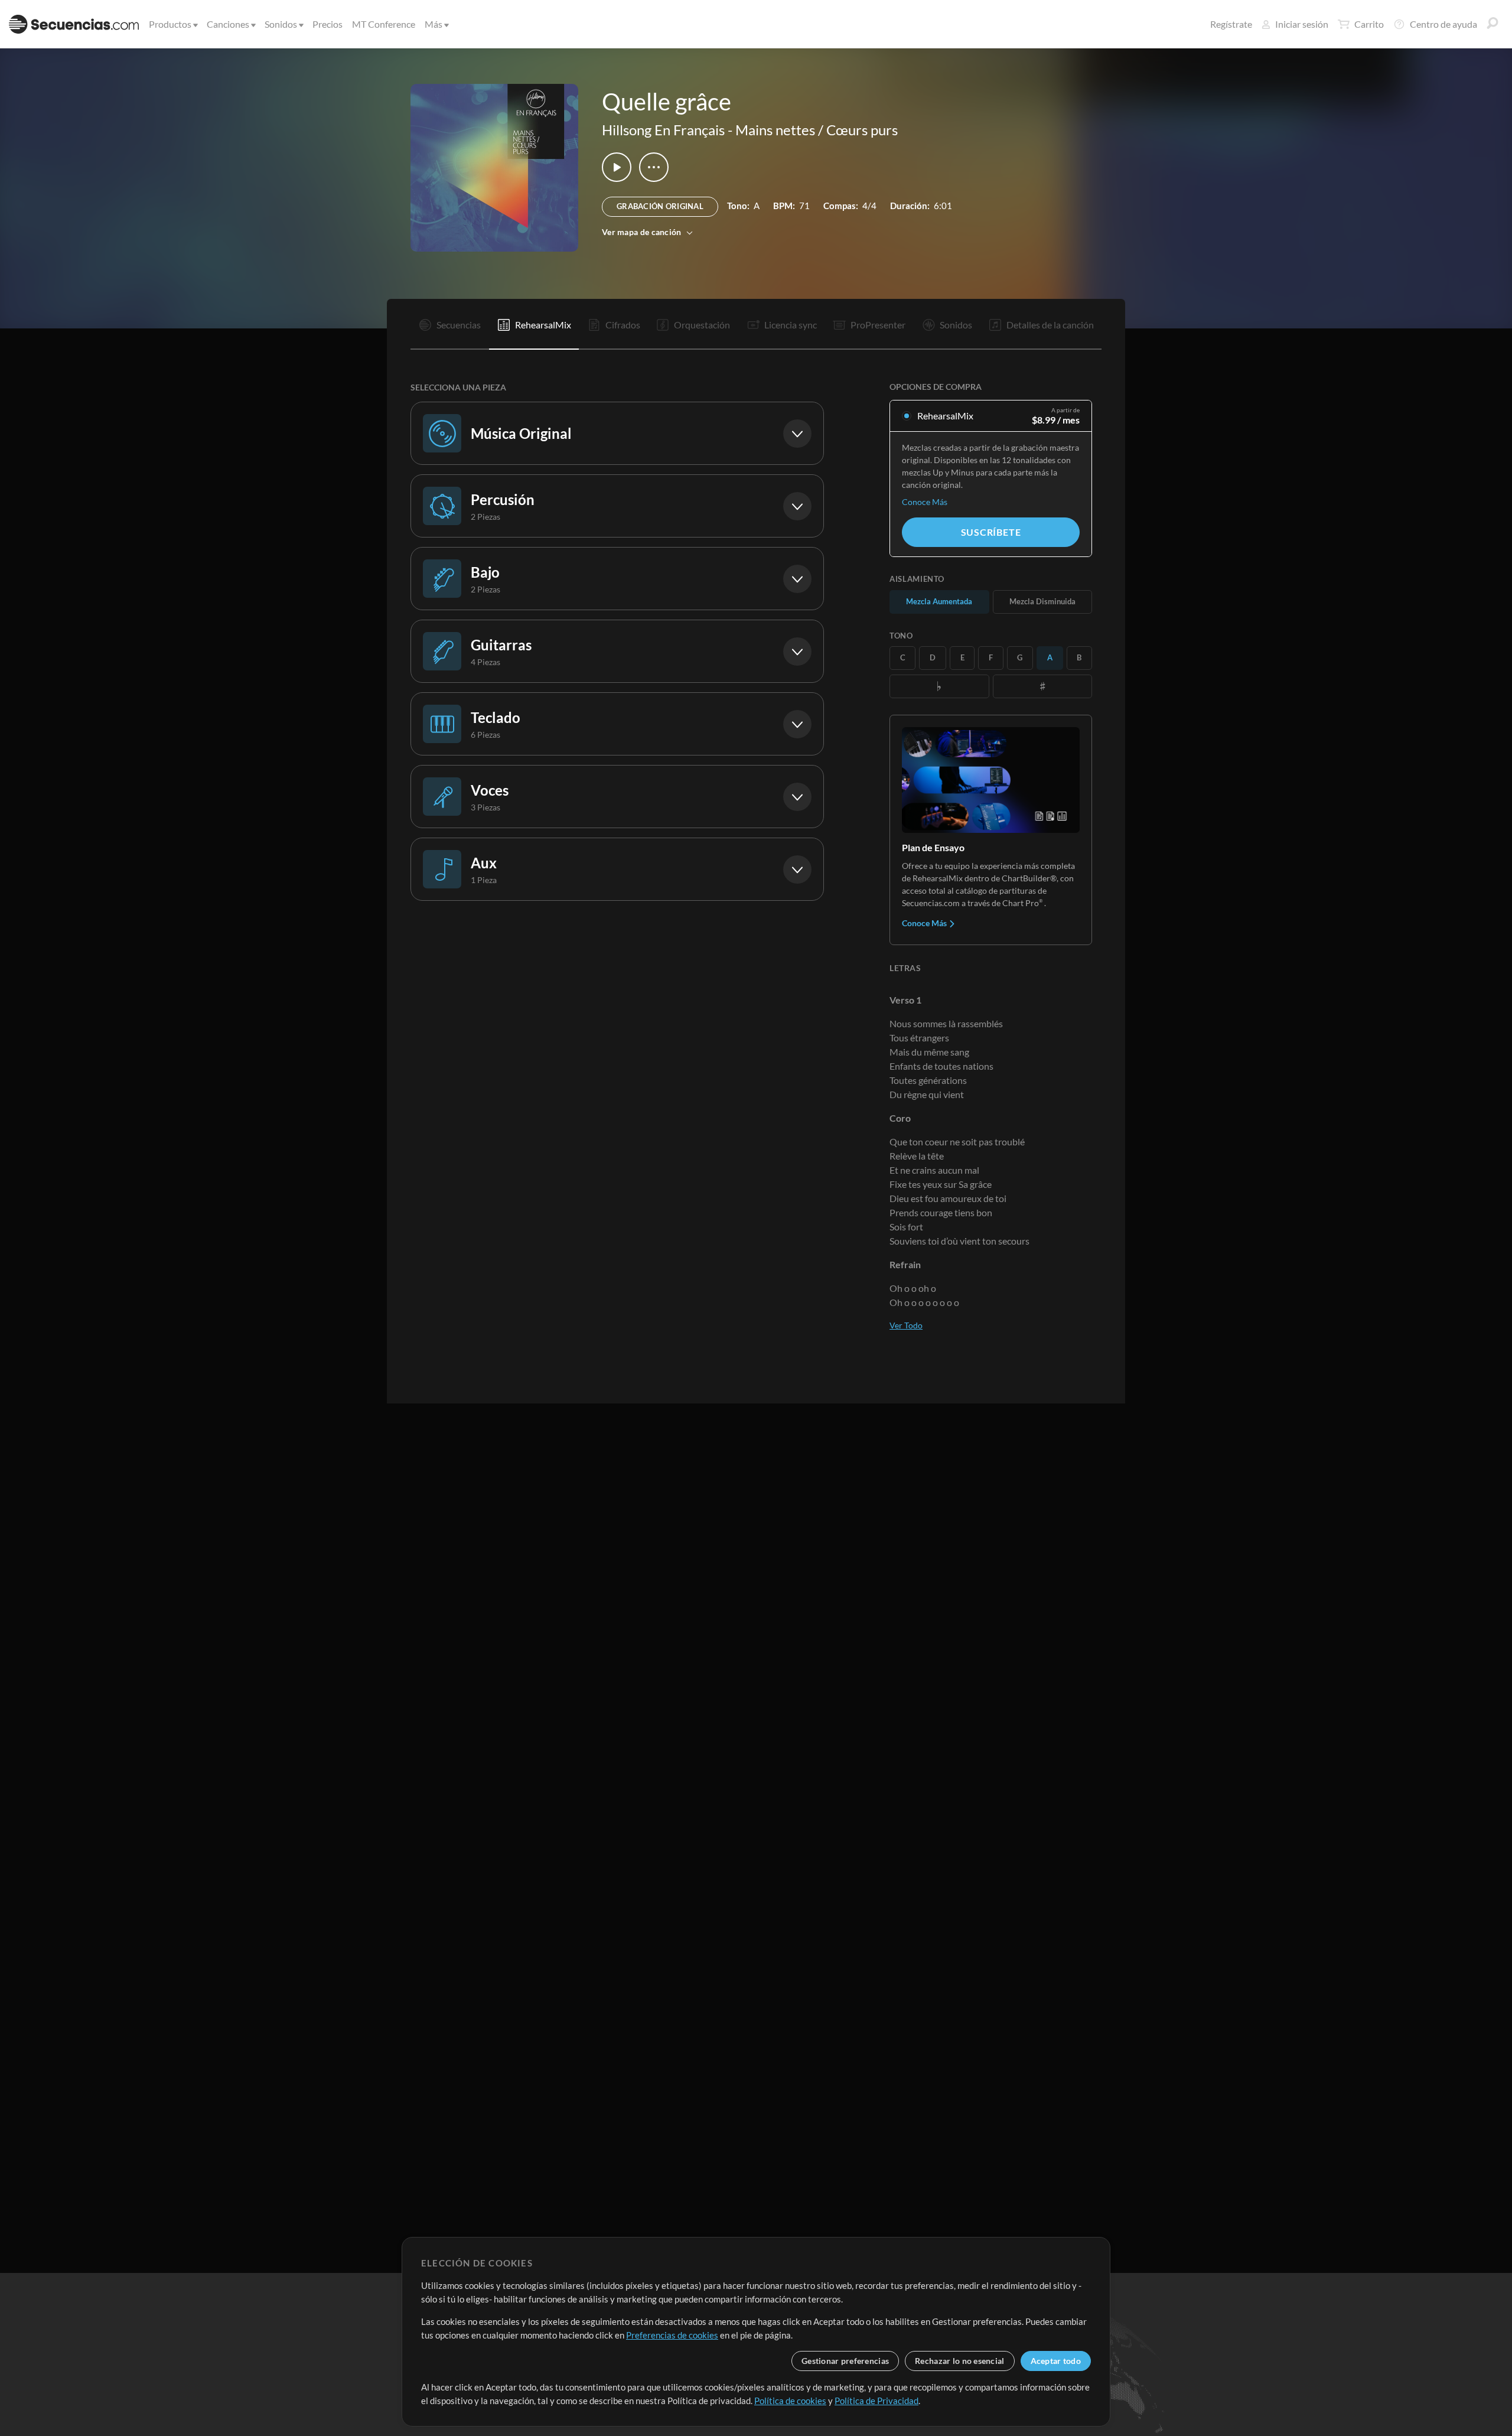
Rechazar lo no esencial (959, 2361)
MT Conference (384, 24)
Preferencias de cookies (672, 2335)
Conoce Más (925, 502)
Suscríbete (991, 532)
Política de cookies (790, 2401)
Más (434, 24)
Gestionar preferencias (845, 2361)
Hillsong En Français (663, 130)
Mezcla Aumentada (939, 601)
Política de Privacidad (876, 2401)
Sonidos (281, 24)
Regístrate (1231, 24)
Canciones (228, 24)
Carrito (1369, 24)
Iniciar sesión (1302, 24)
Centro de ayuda (1443, 24)
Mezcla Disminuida (1042, 601)
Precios (328, 24)
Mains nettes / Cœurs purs (817, 130)
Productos (170, 24)
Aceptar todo (1056, 2361)
